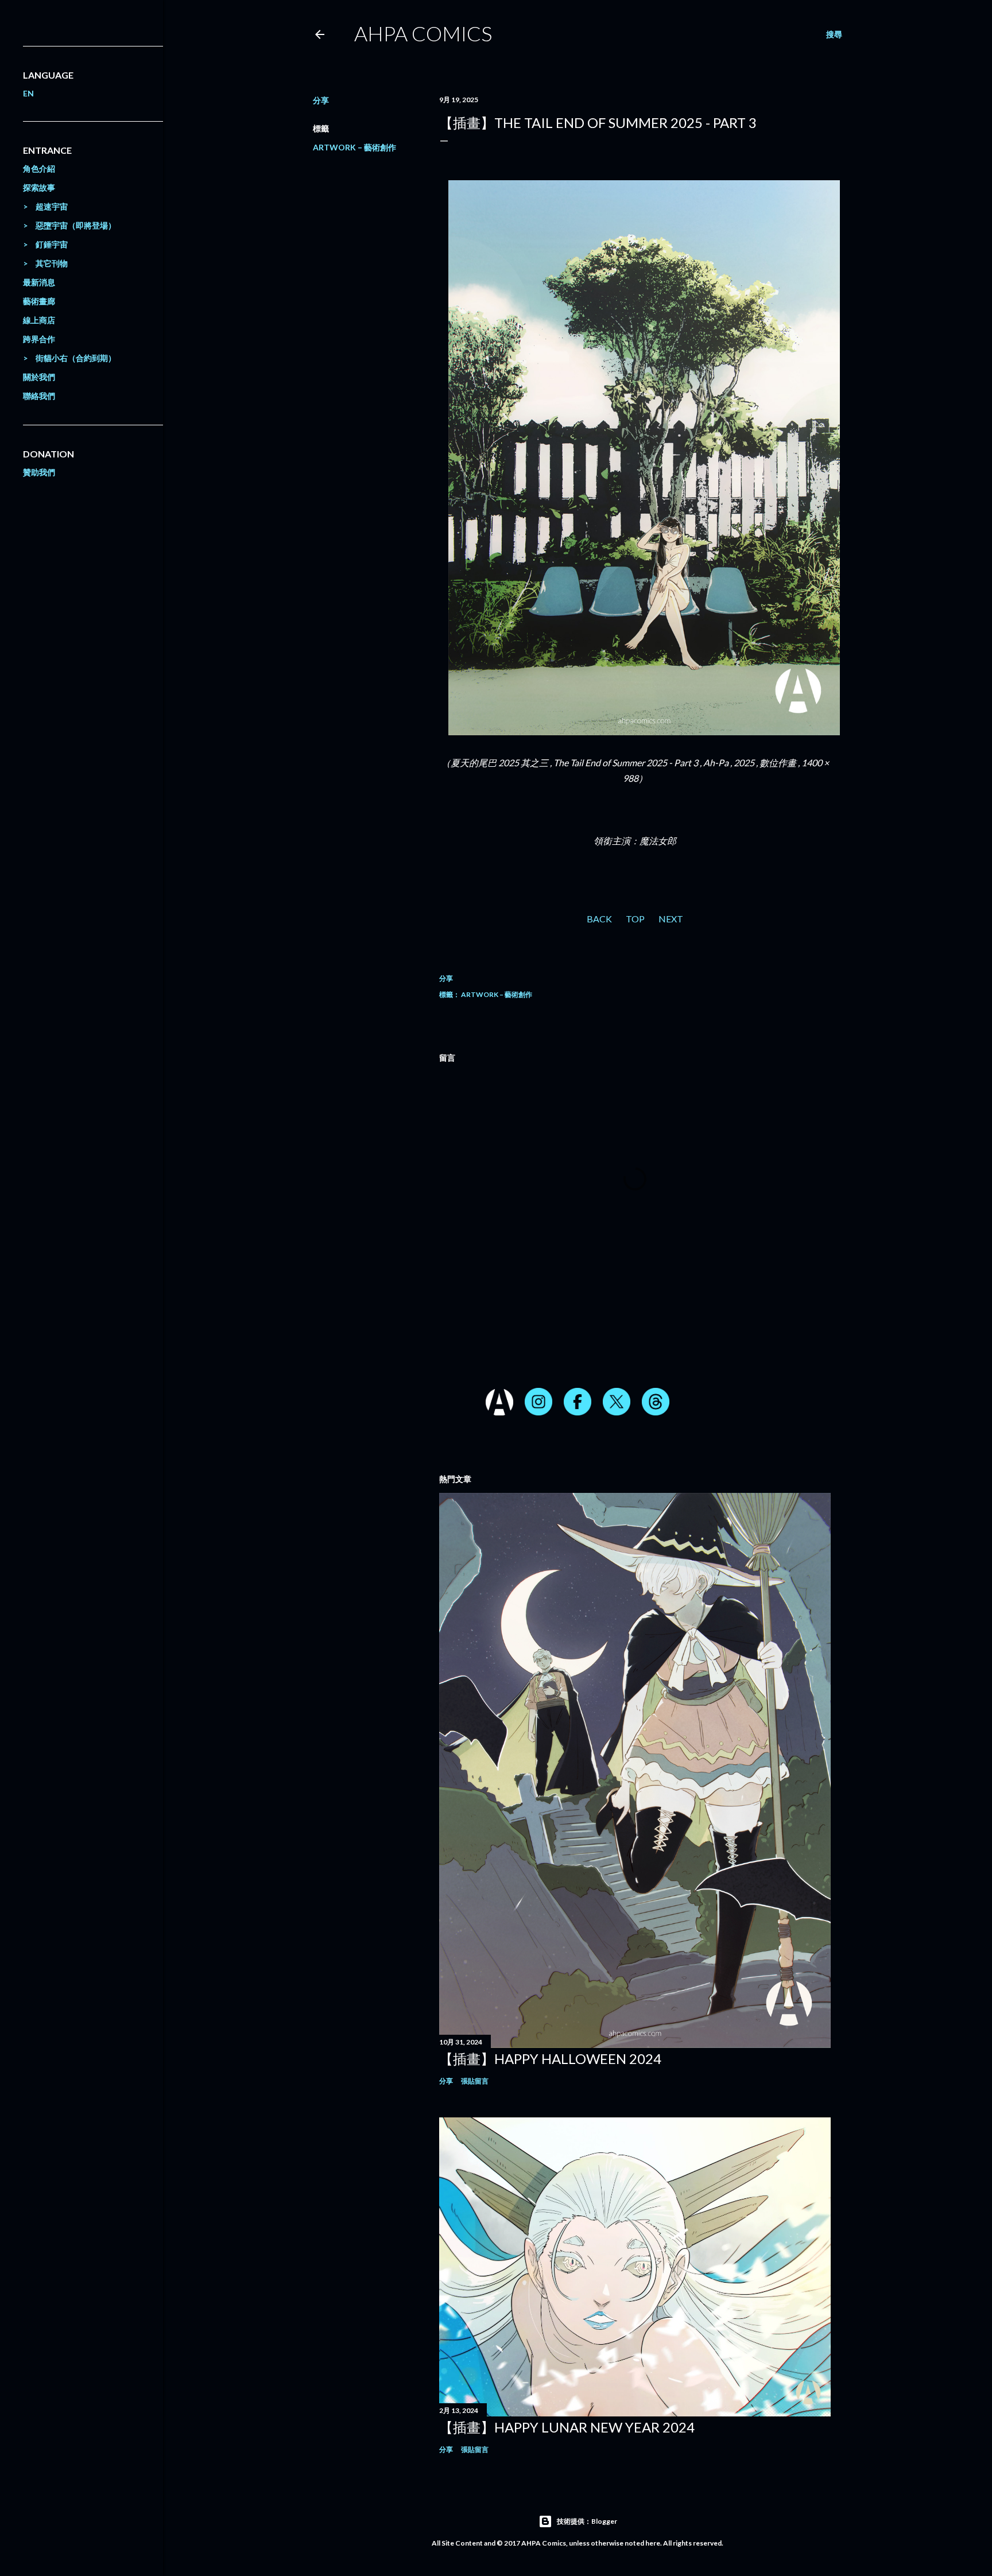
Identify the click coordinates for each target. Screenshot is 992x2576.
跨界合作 (39, 339)
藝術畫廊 (39, 301)
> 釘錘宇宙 (45, 244)
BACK (599, 919)
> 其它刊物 (45, 263)
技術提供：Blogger (587, 2521)
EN (28, 93)
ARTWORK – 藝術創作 (354, 147)
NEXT (671, 919)
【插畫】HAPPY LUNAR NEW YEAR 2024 (567, 2427)
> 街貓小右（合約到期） (69, 358)
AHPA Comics (423, 33)
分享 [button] (321, 100)
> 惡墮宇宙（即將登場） (69, 225)
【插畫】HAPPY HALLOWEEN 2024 (550, 2059)
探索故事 (39, 187)
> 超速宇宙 (45, 206)
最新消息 (39, 282)
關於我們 (39, 377)
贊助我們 (39, 472)
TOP (635, 919)
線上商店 (39, 320)
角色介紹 (39, 168)
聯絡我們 (39, 396)
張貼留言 (475, 2081)
